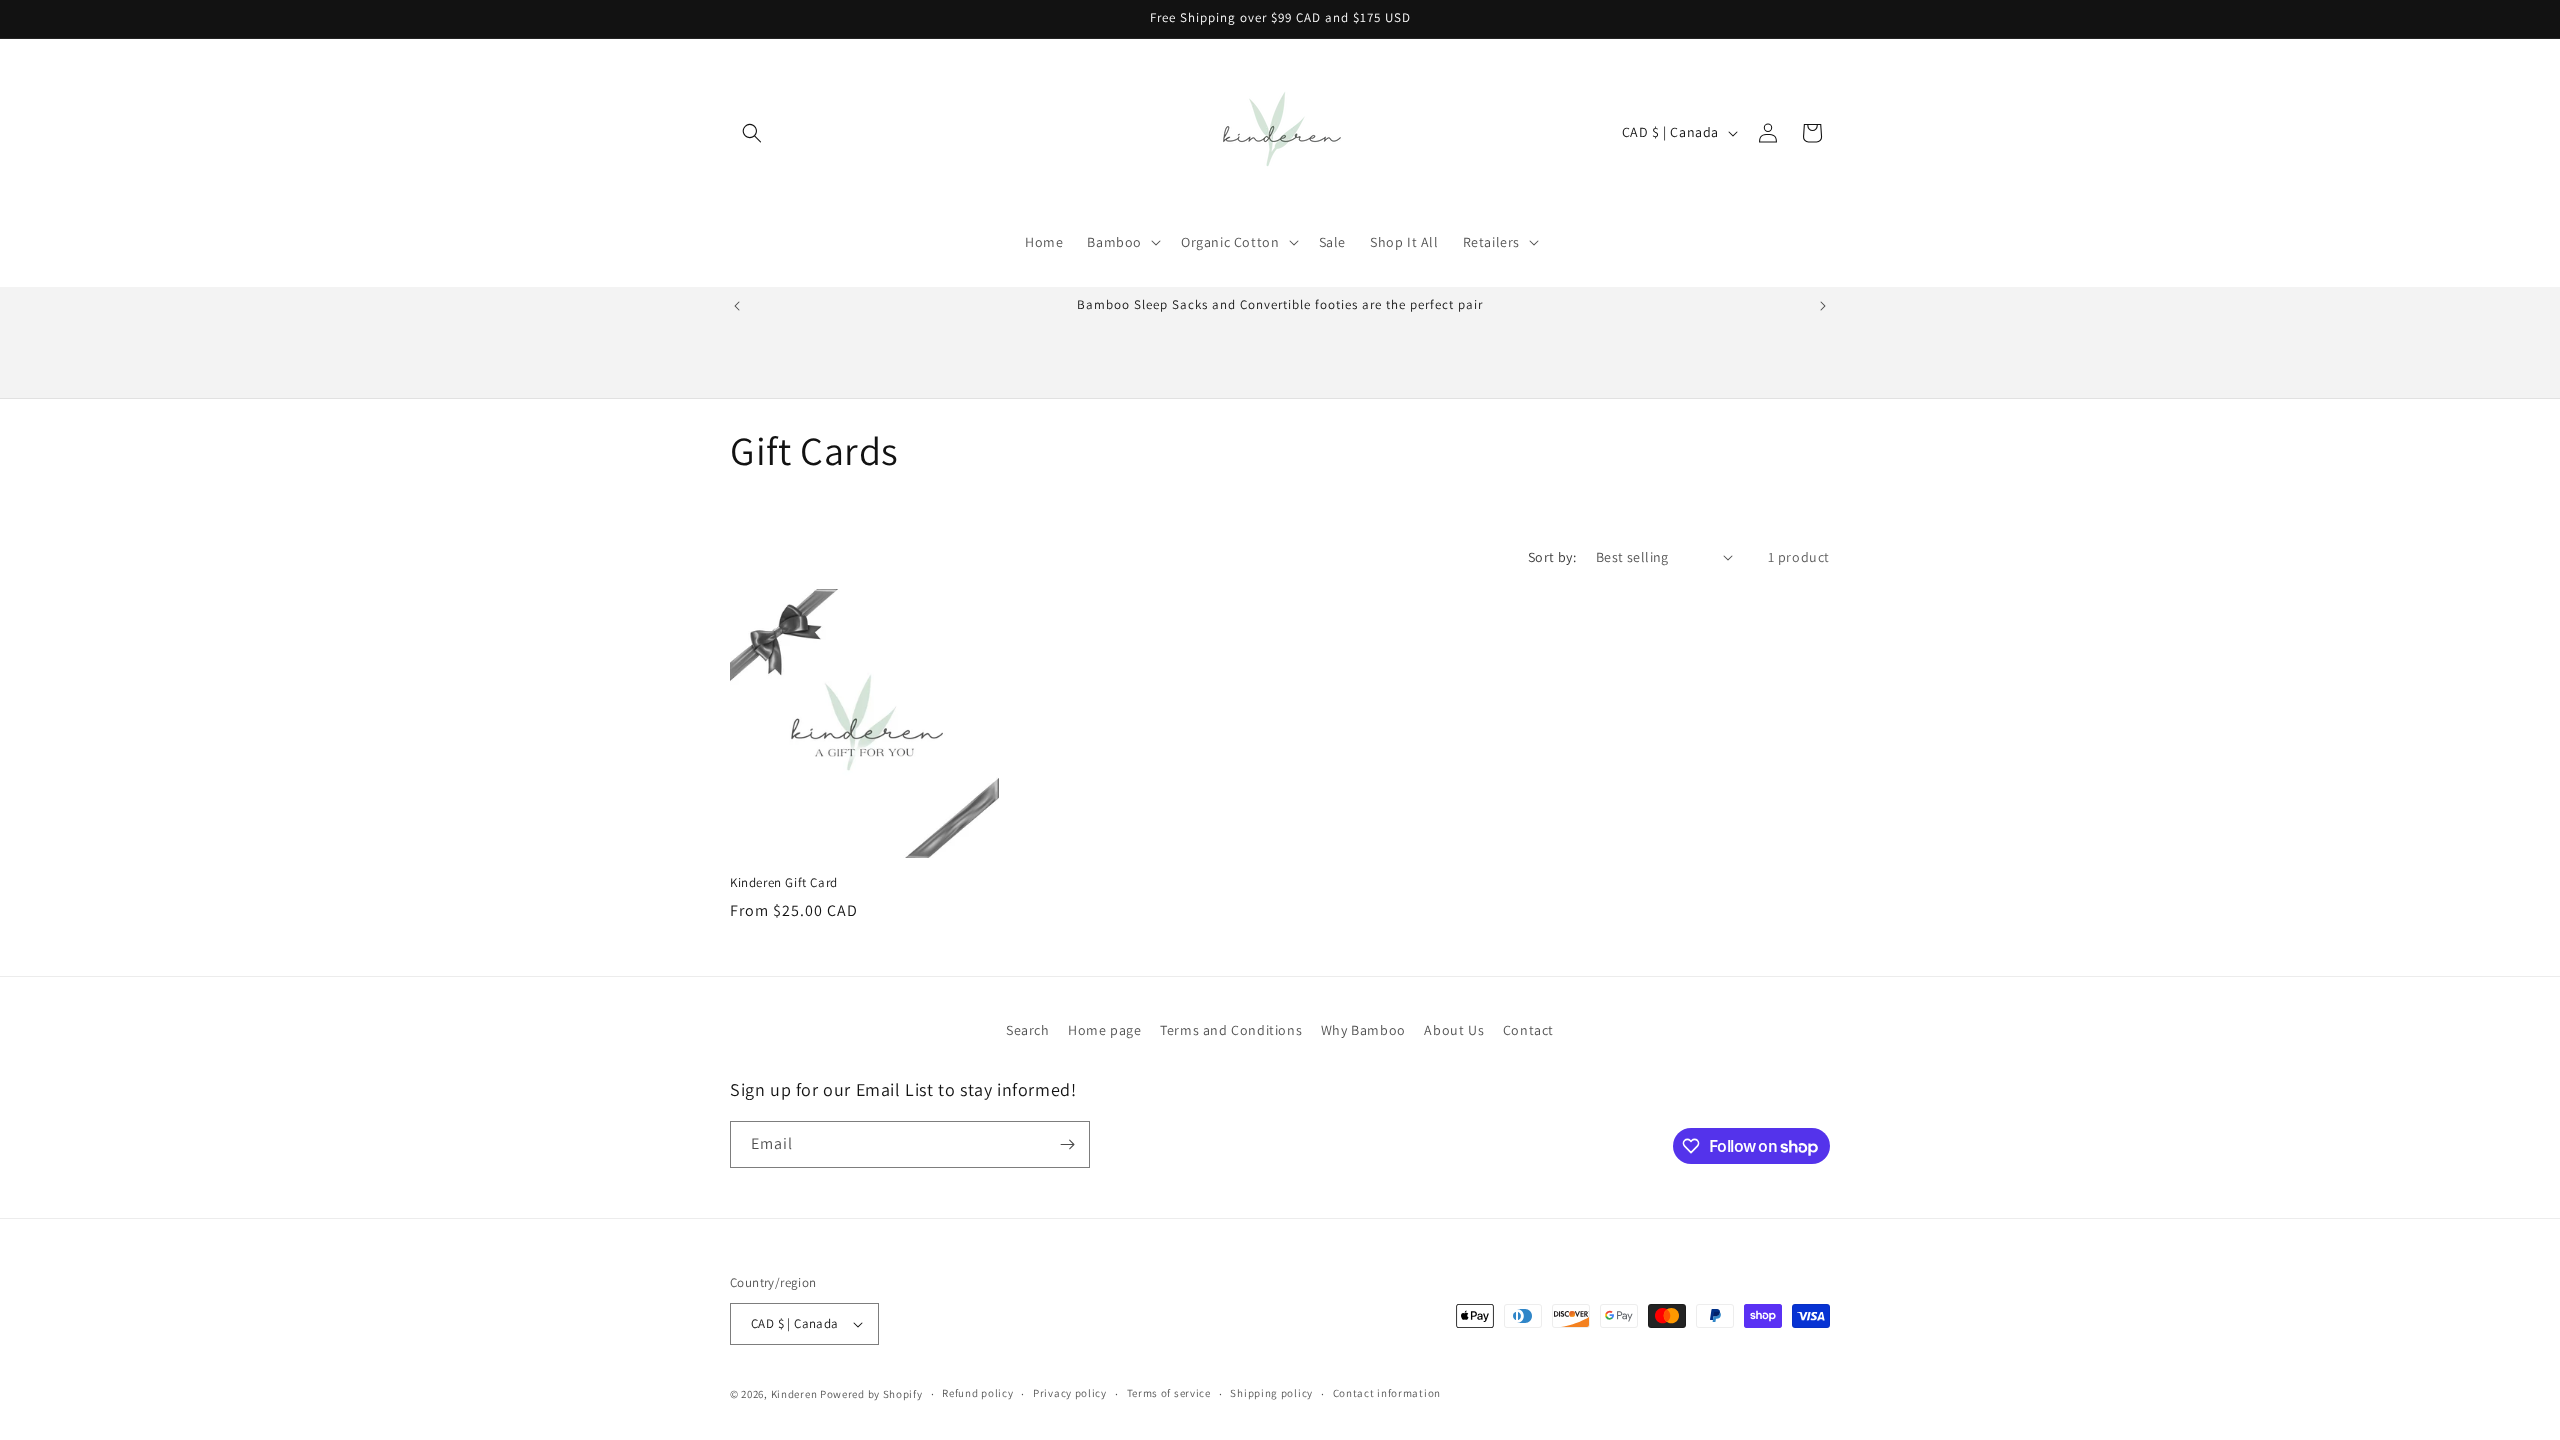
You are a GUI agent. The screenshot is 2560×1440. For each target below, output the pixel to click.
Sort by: (1552, 557)
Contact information (1387, 1393)
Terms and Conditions (1231, 1030)
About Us (1454, 1030)
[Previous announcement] (737, 306)
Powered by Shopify (871, 1394)
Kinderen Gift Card (784, 883)
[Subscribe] (1067, 1144)
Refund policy (977, 1393)
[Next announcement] (1823, 306)
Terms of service (1169, 1393)
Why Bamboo (1363, 1030)
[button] (752, 133)
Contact (1528, 1030)
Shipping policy (1271, 1393)
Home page (1104, 1030)
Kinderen (794, 1394)
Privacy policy (1070, 1393)
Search (1028, 1030)
